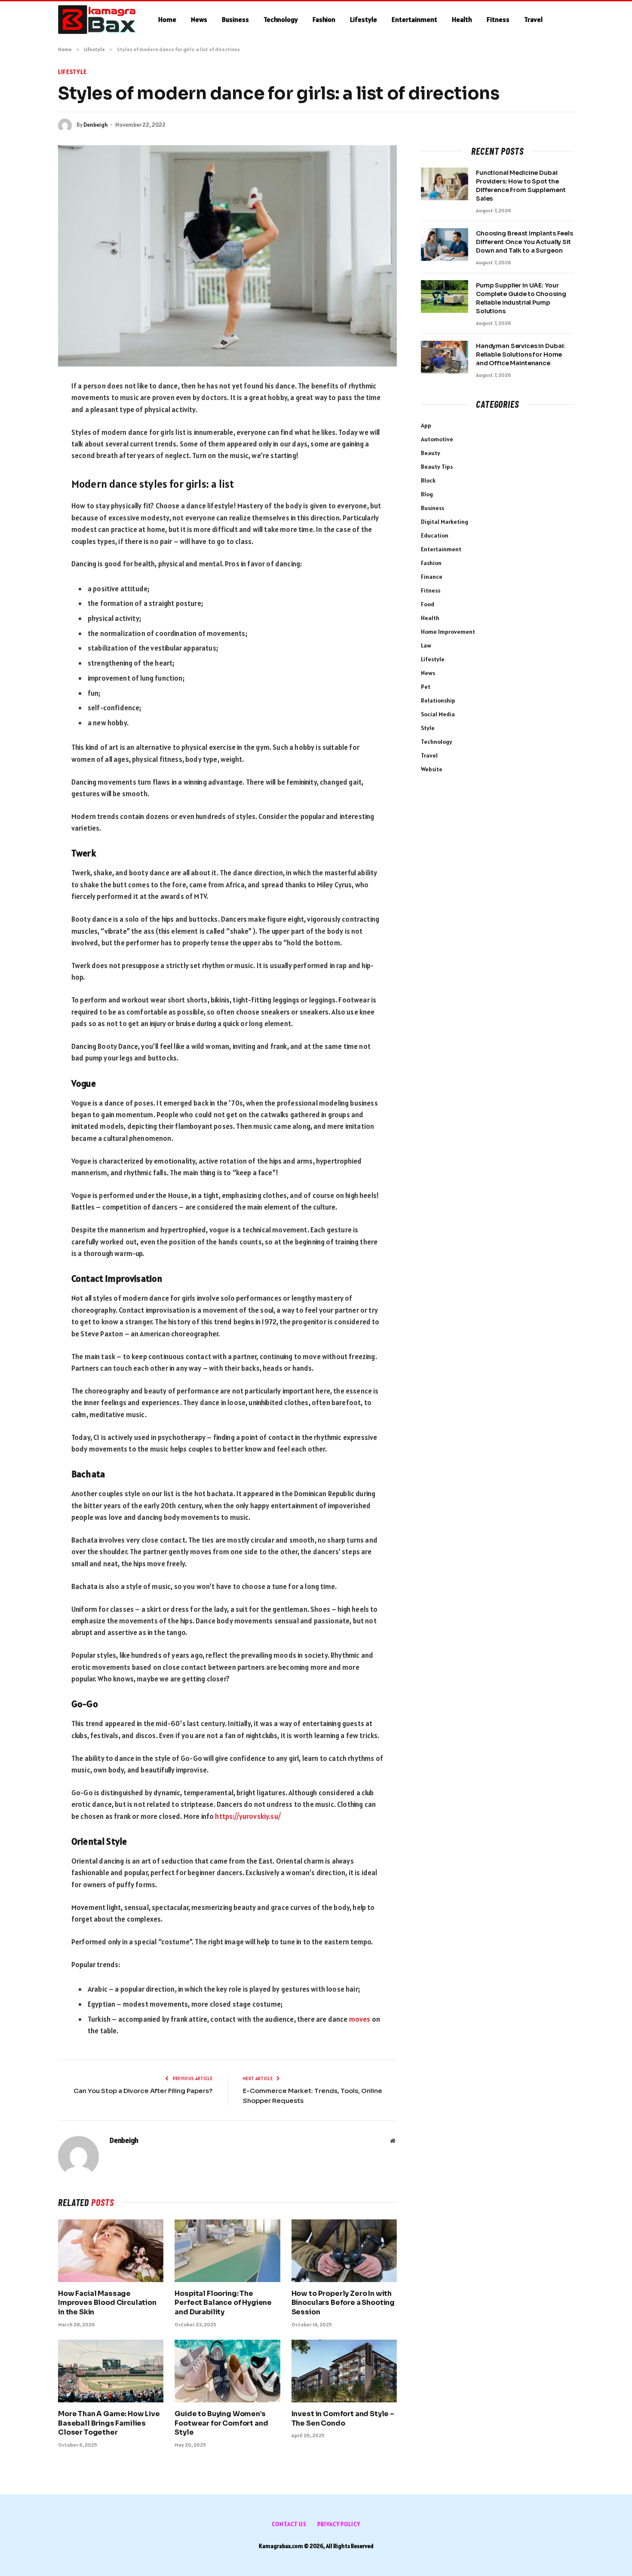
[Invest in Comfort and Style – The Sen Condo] (344, 2371)
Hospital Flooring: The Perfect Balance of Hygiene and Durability (223, 2303)
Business (235, 19)
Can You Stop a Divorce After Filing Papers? (143, 2091)
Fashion (324, 19)
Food (428, 604)
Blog (427, 494)
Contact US (289, 2524)
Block (428, 480)
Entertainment (414, 19)
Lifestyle (364, 19)
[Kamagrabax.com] (97, 20)
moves (360, 2019)
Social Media (438, 714)
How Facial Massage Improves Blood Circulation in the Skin (107, 2303)
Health (462, 19)
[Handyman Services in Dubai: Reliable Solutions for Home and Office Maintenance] (445, 357)
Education (435, 535)
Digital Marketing (445, 522)
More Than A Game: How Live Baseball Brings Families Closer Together (109, 2423)
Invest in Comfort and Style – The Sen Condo (343, 2419)
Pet (426, 687)
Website (432, 769)
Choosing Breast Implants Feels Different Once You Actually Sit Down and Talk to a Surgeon (525, 242)
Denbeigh (96, 125)
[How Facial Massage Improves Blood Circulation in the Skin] (111, 2251)
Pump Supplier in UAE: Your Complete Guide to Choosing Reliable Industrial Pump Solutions (521, 298)
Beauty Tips (437, 467)
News (199, 19)
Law (426, 645)
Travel (533, 19)
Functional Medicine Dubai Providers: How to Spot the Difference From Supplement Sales (521, 186)
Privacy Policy (339, 2524)
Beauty (431, 453)
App (426, 425)
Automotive (437, 439)
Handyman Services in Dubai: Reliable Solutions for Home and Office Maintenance (520, 354)
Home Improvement (448, 632)
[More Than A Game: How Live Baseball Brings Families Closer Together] (111, 2371)
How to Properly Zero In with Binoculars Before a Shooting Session (343, 2303)
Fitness (498, 19)
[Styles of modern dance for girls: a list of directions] (227, 256)
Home (167, 19)
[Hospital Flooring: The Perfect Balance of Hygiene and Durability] (227, 2251)
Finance (432, 577)
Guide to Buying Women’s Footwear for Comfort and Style (221, 2423)
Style (428, 728)
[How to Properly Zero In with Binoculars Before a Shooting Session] (344, 2251)
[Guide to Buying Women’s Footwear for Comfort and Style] (227, 2371)
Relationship (438, 700)
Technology (281, 19)
